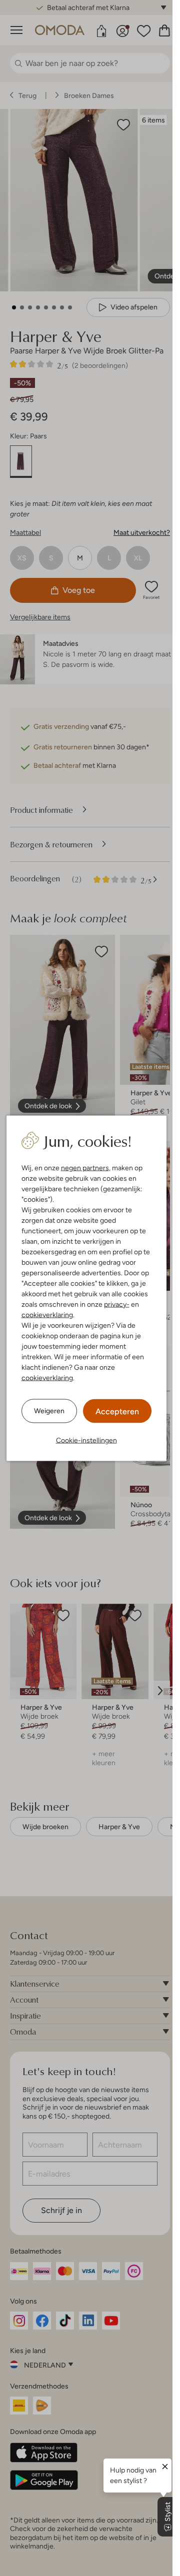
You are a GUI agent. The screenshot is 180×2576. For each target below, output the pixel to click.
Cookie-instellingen (86, 1440)
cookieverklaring (47, 1314)
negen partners (85, 1167)
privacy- (117, 1304)
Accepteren (117, 1411)
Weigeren (49, 1411)
